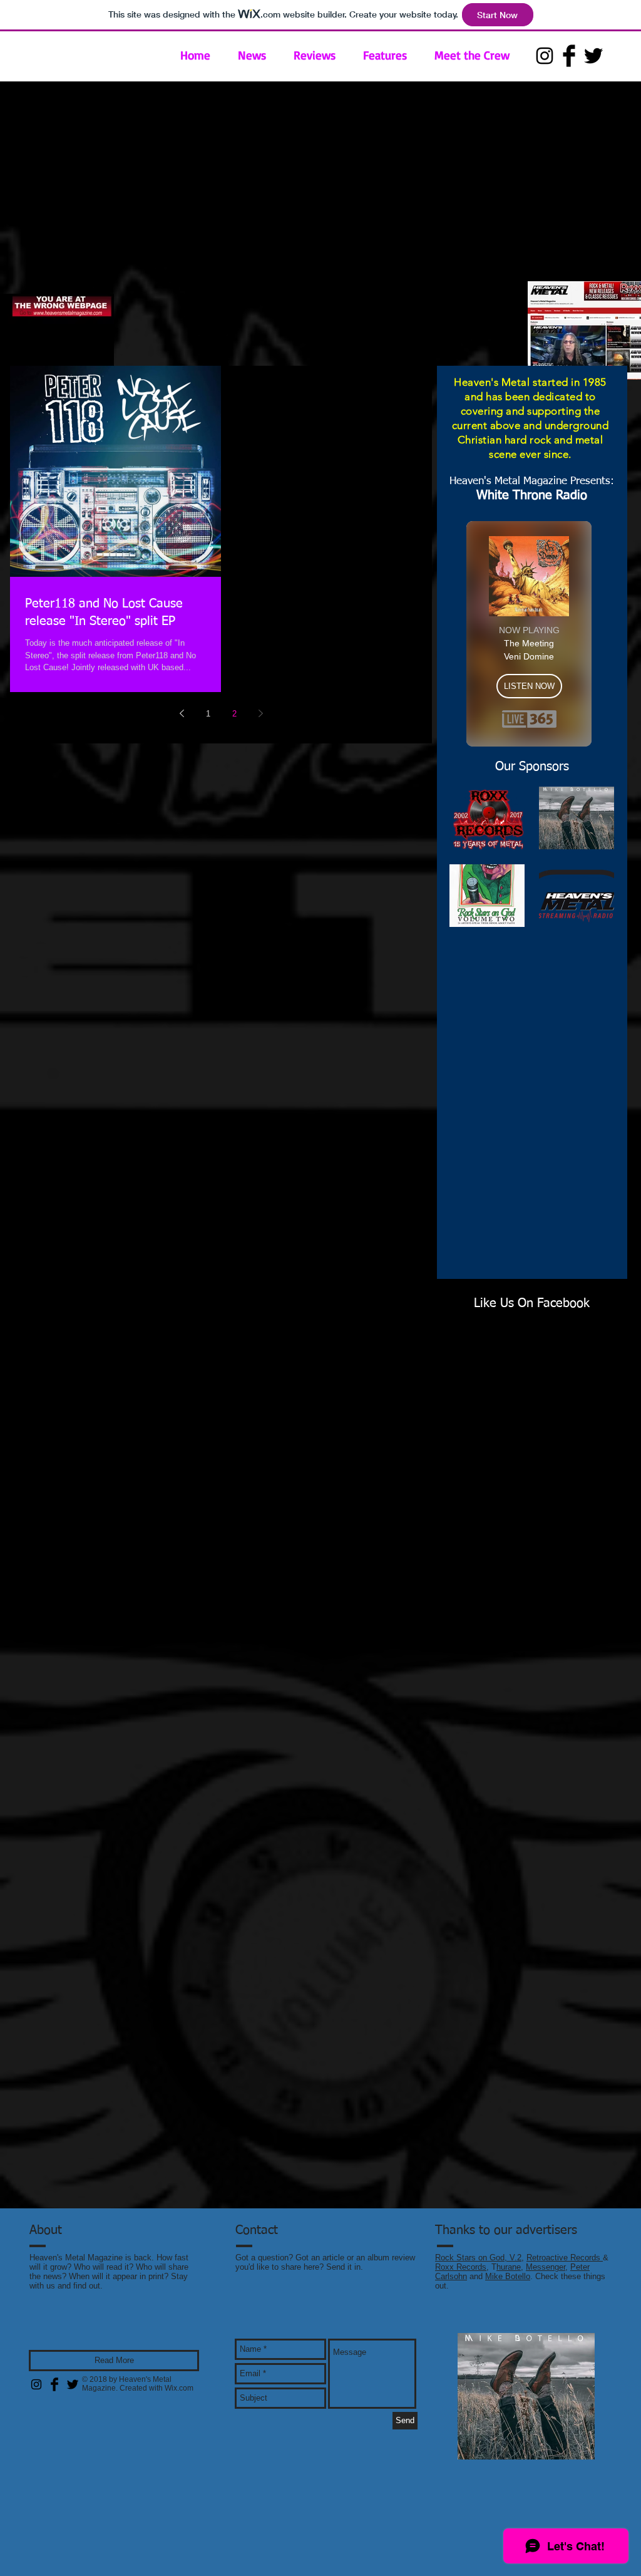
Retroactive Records (565, 2258)
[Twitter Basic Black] (593, 56)
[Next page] (260, 713)
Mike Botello (508, 2276)
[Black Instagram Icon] (545, 56)
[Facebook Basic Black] (569, 56)
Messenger (546, 2267)
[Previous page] (182, 713)
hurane (509, 2267)
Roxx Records (461, 2267)
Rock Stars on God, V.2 (478, 2258)
